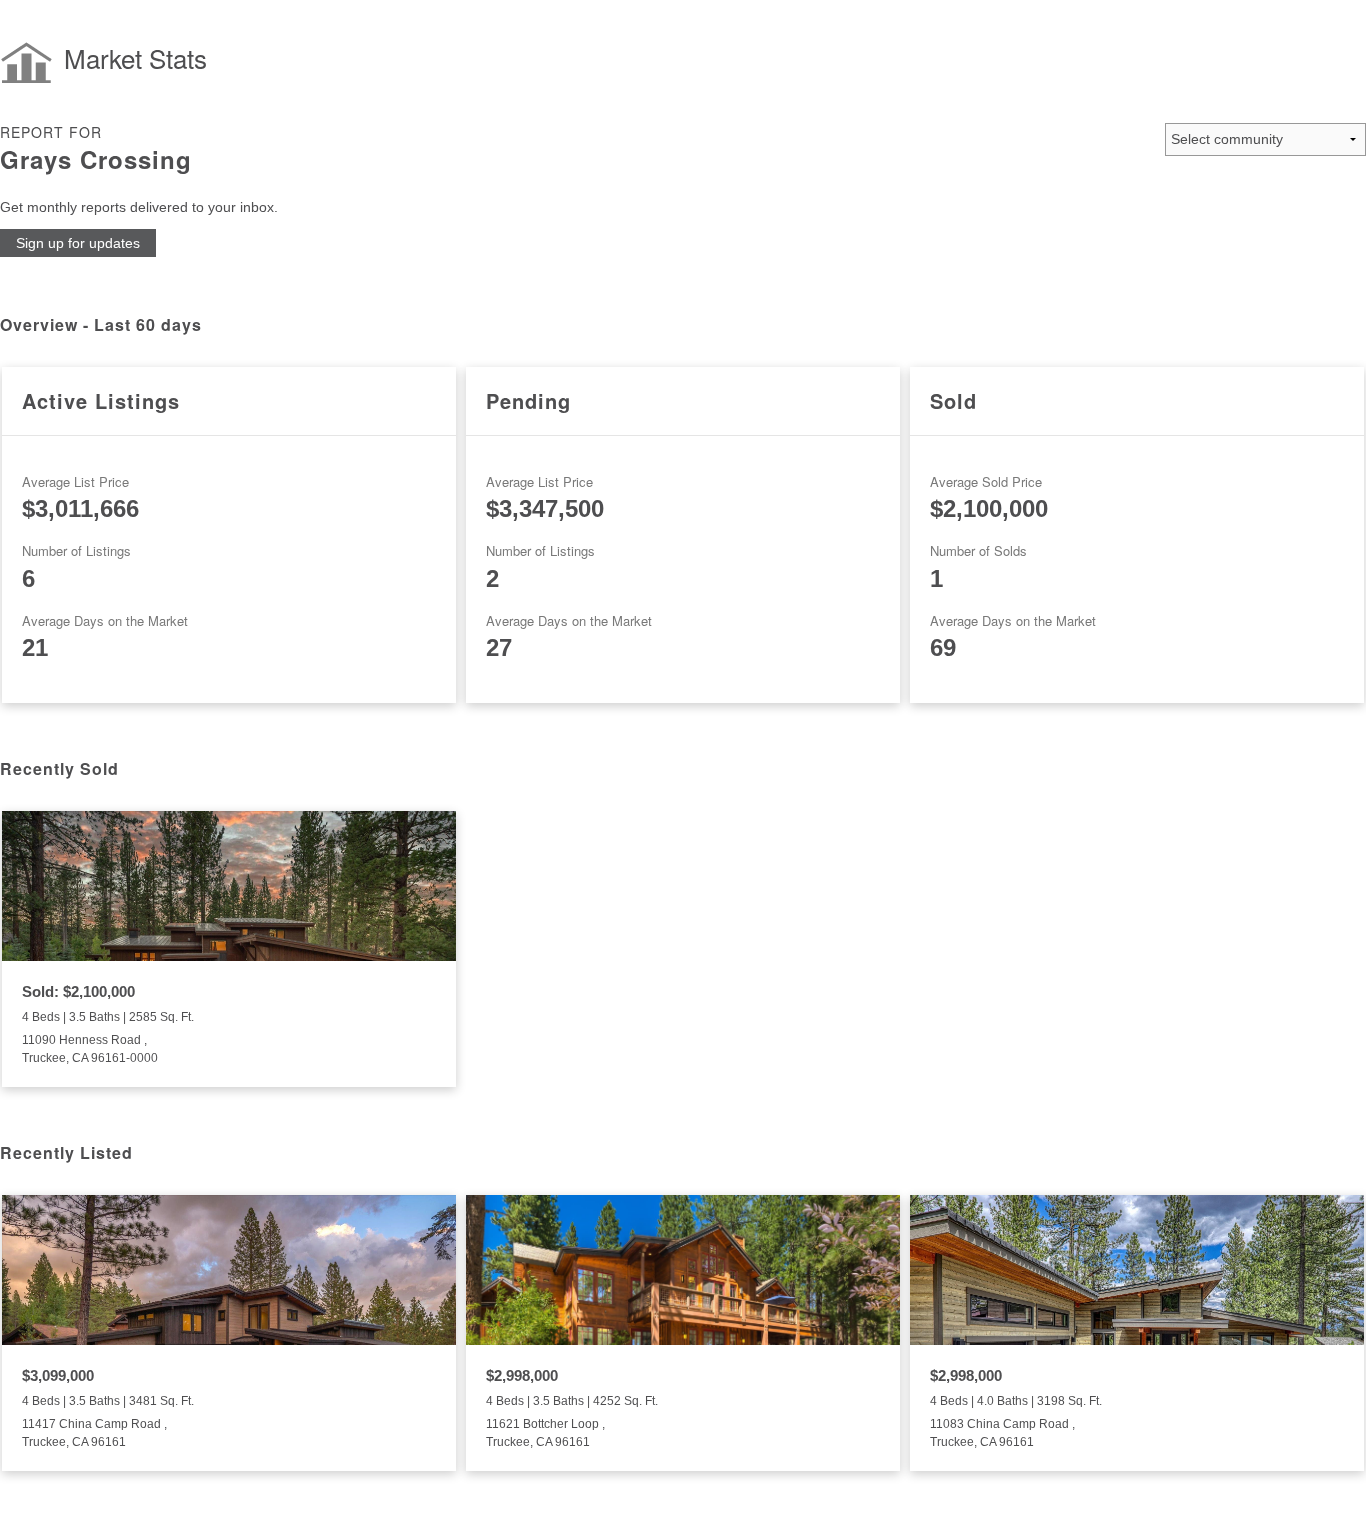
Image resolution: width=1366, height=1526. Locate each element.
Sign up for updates (78, 243)
